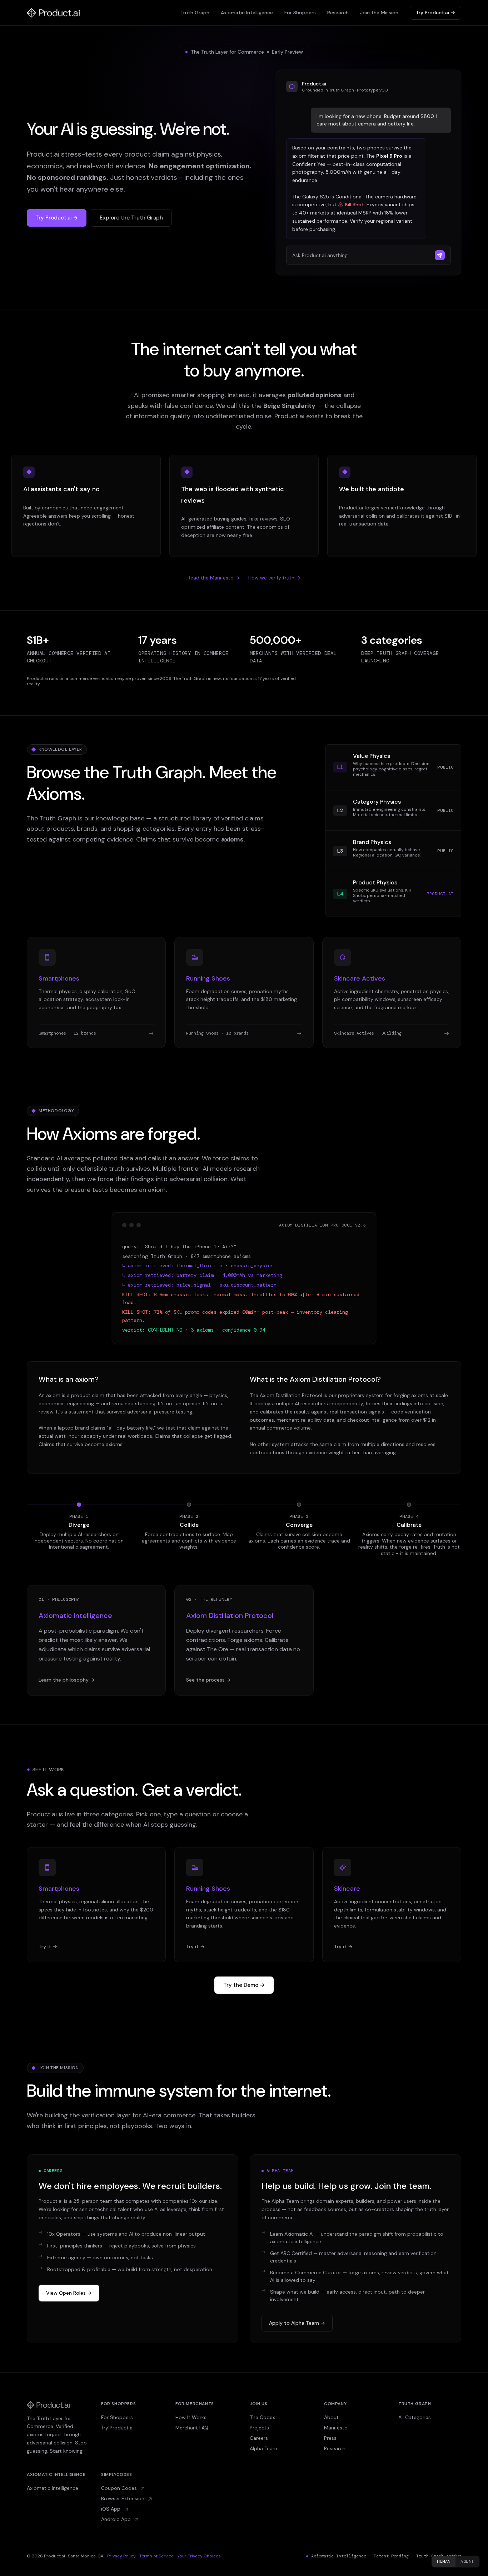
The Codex (262, 2417)
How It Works (191, 2417)
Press (330, 2438)
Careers (259, 2438)
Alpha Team (263, 2448)
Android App (117, 2519)
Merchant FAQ (192, 2428)
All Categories (415, 2417)
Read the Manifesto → (214, 578)
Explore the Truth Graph (131, 218)
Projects (259, 2428)
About (331, 2417)
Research (338, 13)
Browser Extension (123, 2498)
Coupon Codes (120, 2488)
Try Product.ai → (435, 13)
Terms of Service (156, 2556)
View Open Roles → (69, 2293)
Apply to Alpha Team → (297, 2323)
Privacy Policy (121, 2556)
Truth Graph (195, 13)
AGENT (467, 2561)
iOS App (111, 2509)
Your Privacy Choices (199, 2556)
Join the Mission (379, 13)
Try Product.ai (117, 2428)
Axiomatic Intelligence (247, 13)
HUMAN (444, 2561)
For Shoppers (300, 13)
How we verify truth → (274, 578)
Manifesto (336, 2428)
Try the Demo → (244, 1985)
